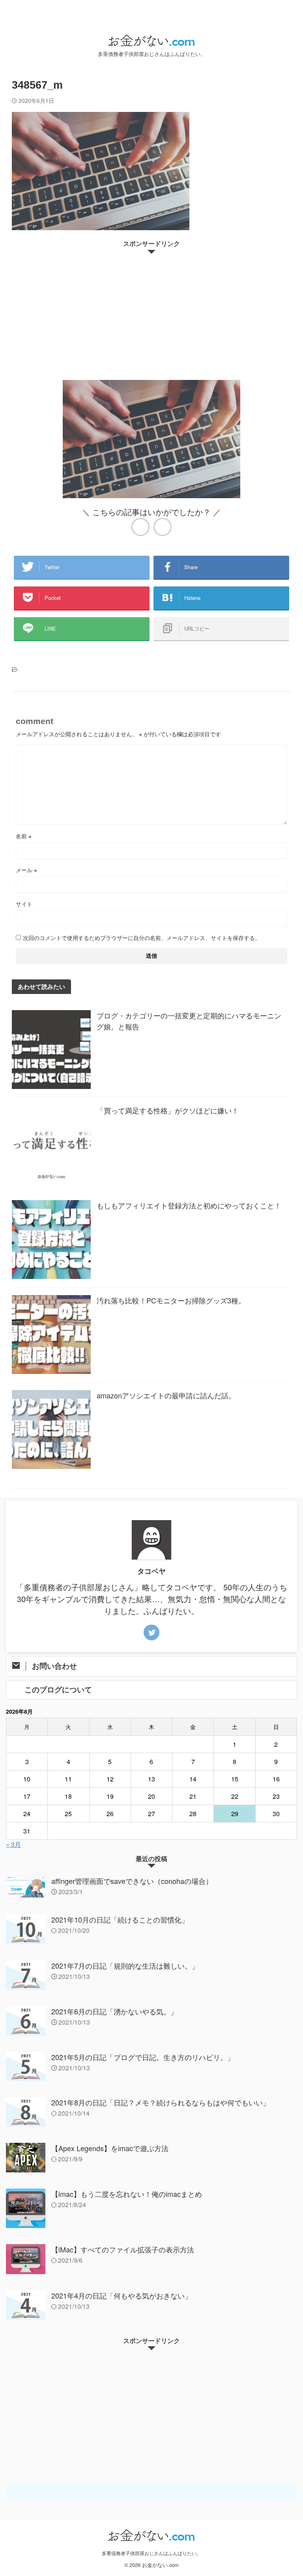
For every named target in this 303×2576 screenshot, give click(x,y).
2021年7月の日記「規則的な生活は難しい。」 (125, 1966)
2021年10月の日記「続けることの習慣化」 (120, 1919)
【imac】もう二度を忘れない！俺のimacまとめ (127, 2194)
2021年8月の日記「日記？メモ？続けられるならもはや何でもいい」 (161, 2102)
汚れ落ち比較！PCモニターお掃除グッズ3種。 (171, 1300)
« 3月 (13, 1844)
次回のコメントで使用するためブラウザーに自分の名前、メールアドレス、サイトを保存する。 (142, 938)
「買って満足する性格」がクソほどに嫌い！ (168, 1110)
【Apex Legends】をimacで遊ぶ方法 (110, 2148)
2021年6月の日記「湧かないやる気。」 (114, 2011)
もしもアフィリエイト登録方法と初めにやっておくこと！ (189, 1205)
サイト (24, 904)
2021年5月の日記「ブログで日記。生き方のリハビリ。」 (143, 2057)
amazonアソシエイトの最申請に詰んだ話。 (166, 1395)
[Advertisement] (151, 313)
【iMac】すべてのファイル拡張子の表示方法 (123, 2249)
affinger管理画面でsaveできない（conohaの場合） (132, 1881)
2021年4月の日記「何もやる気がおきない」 (122, 2295)
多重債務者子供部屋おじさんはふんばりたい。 (151, 2553)
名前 (24, 836)
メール (26, 870)
